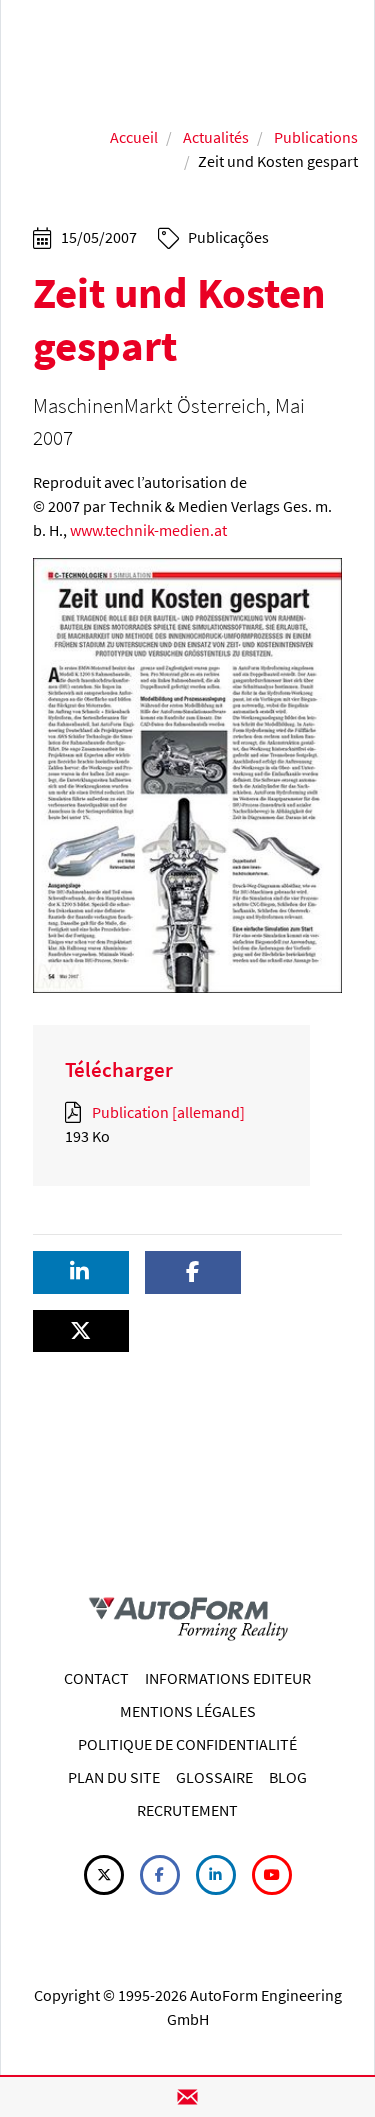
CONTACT (96, 1678)
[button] (81, 1272)
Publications (316, 137)
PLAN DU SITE (114, 1777)
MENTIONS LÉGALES (188, 1711)
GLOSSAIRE (214, 1777)
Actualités (216, 137)
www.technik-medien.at (148, 530)
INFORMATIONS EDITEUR (228, 1678)
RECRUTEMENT (187, 1810)
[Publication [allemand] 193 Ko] (77, 1112)
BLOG (288, 1777)
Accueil (134, 137)
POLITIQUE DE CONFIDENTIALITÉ (187, 1744)
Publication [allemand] (167, 1112)
